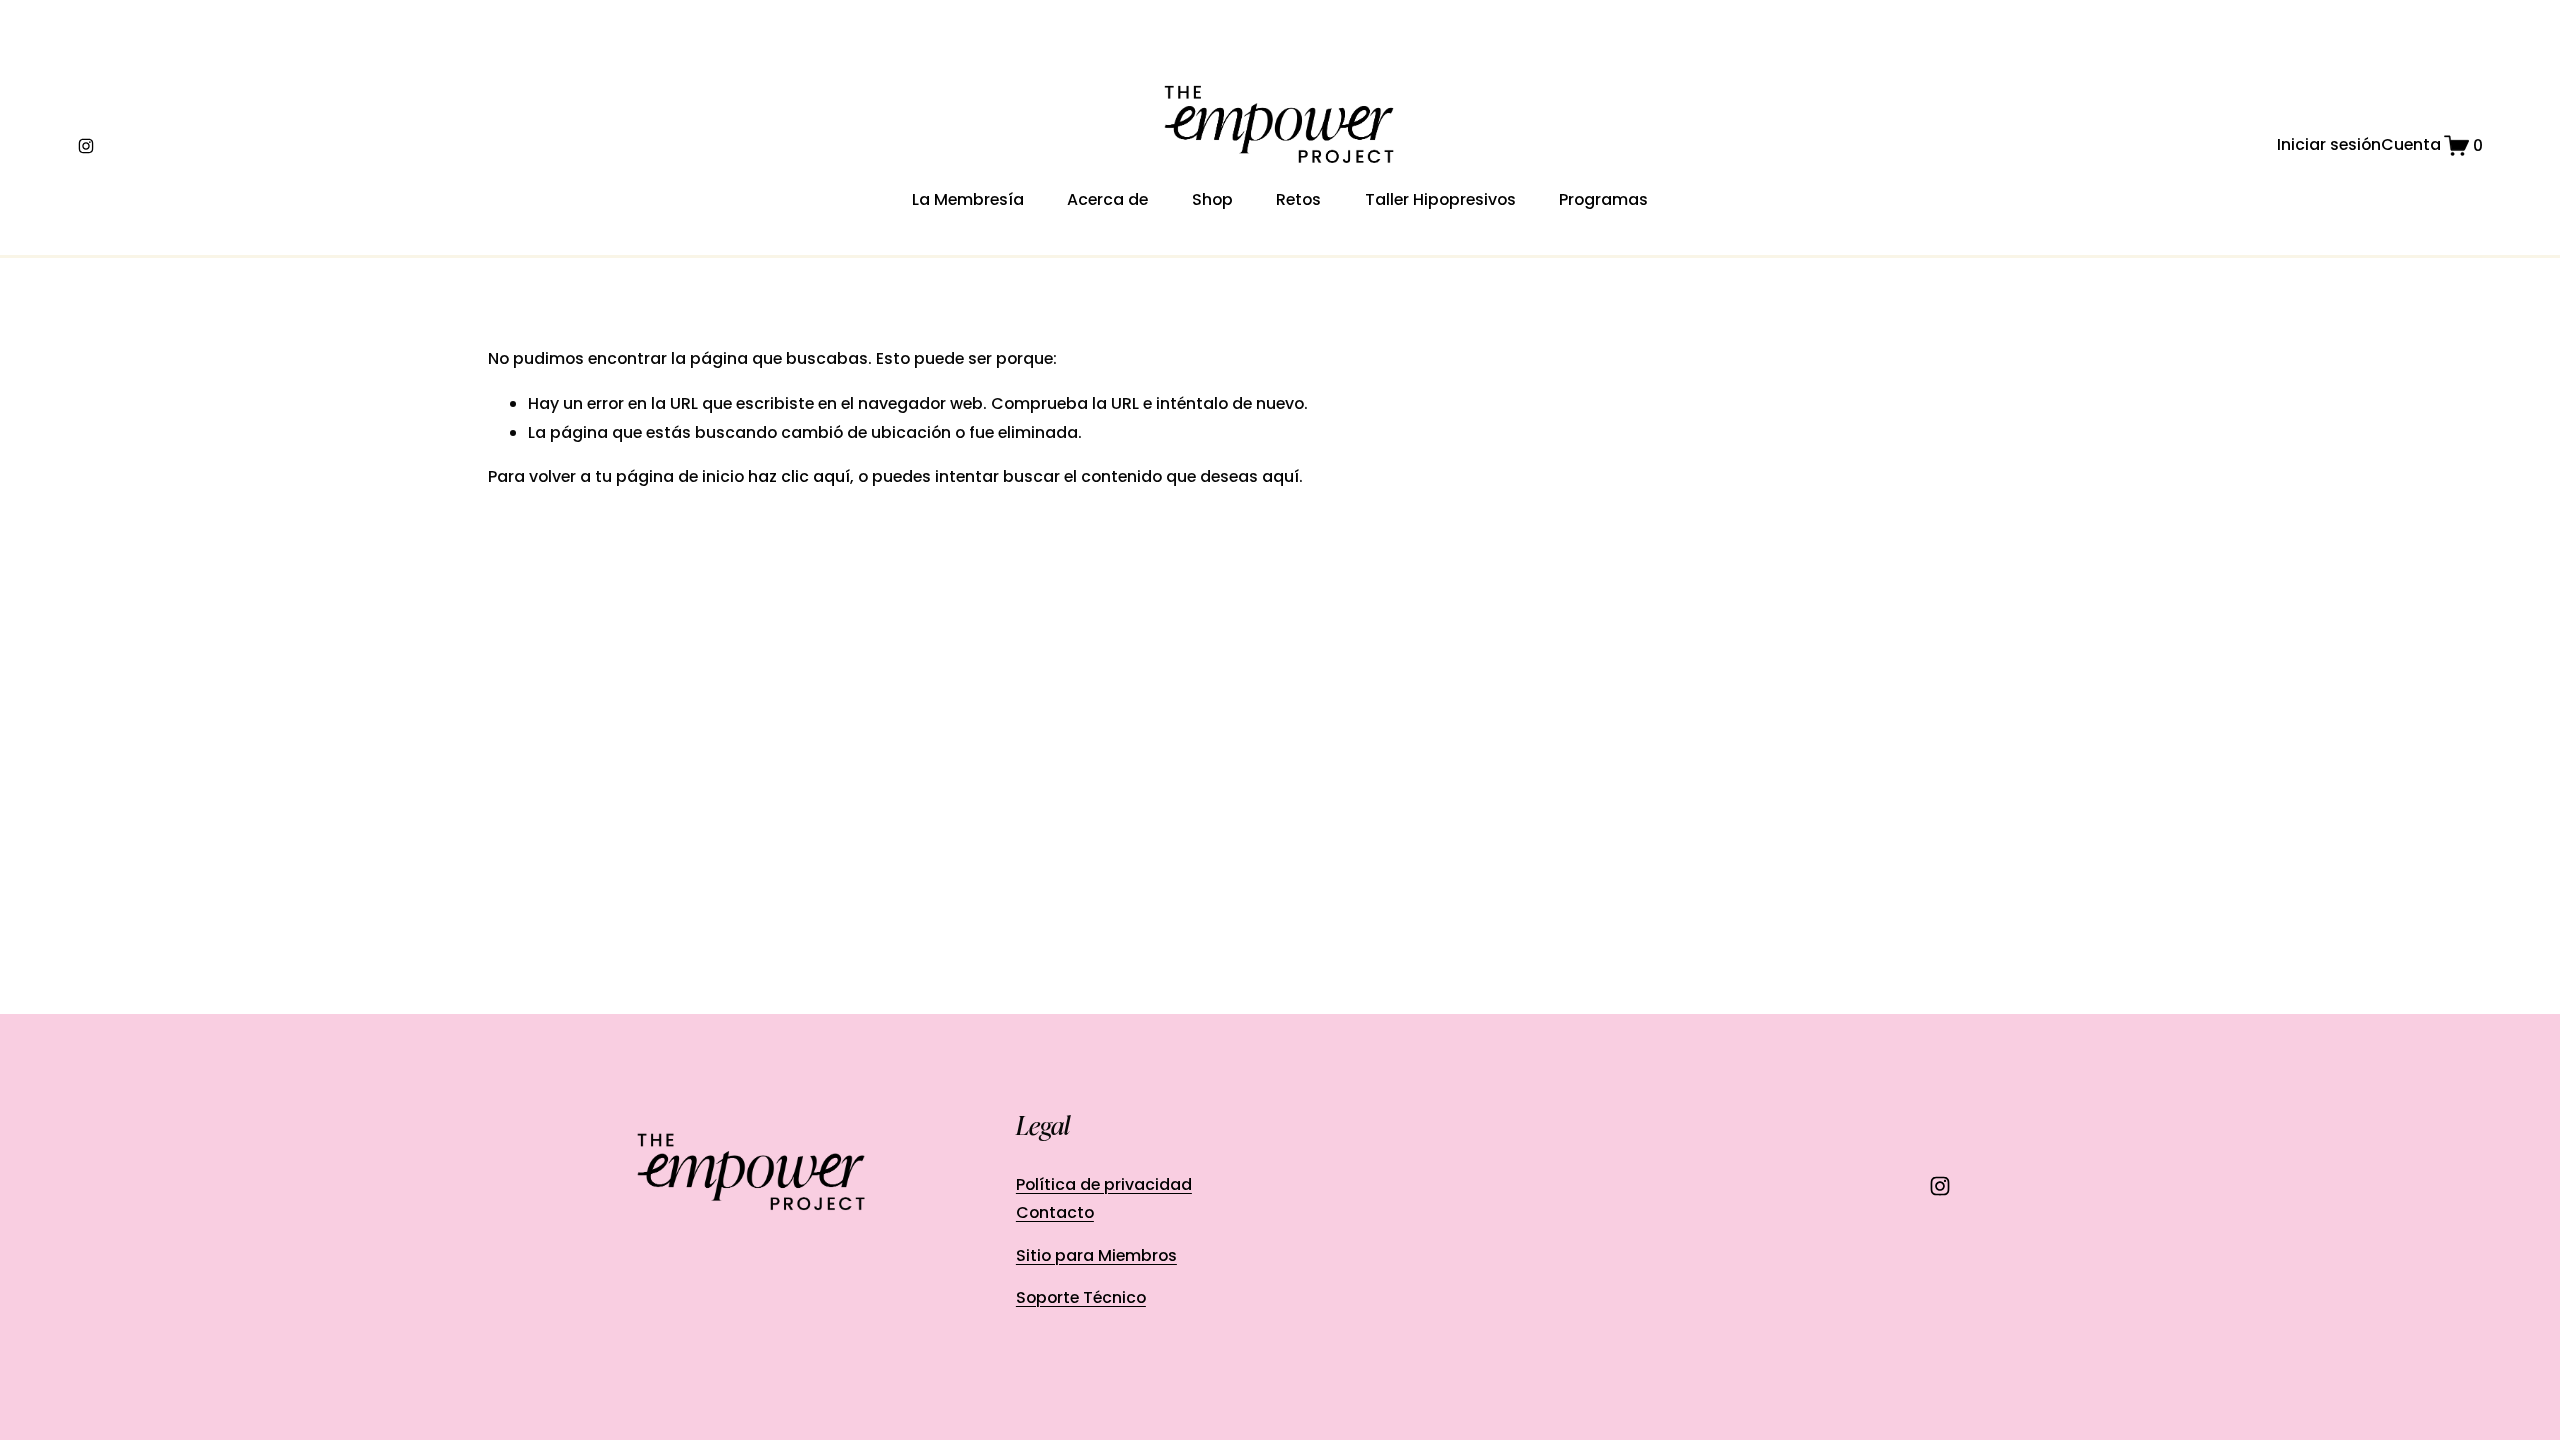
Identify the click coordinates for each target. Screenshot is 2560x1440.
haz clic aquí (799, 476)
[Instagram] (86, 146)
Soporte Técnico (1081, 1297)
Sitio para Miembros (1096, 1255)
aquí (1280, 476)
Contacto (1055, 1212)
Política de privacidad (1104, 1184)
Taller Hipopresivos (1440, 199)
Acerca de (1107, 199)
